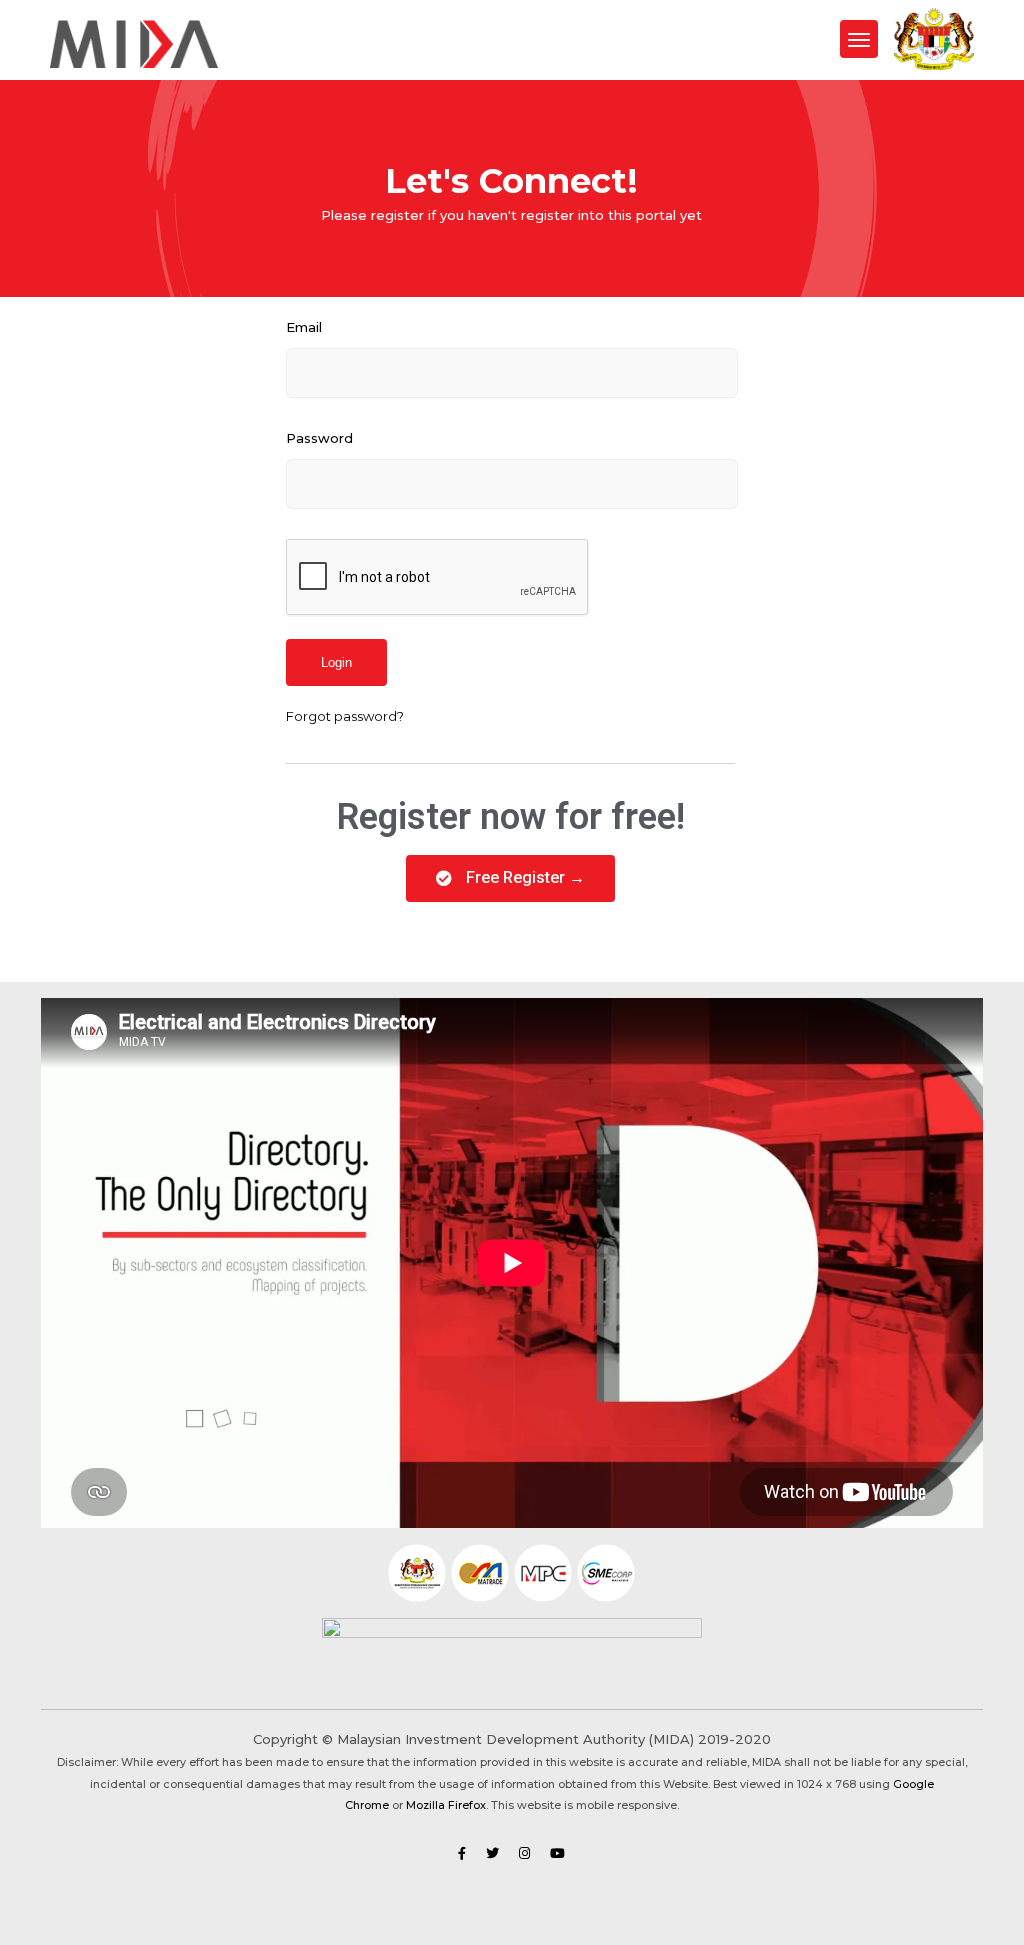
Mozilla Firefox (446, 1805)
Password (319, 438)
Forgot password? (345, 716)
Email (304, 327)
